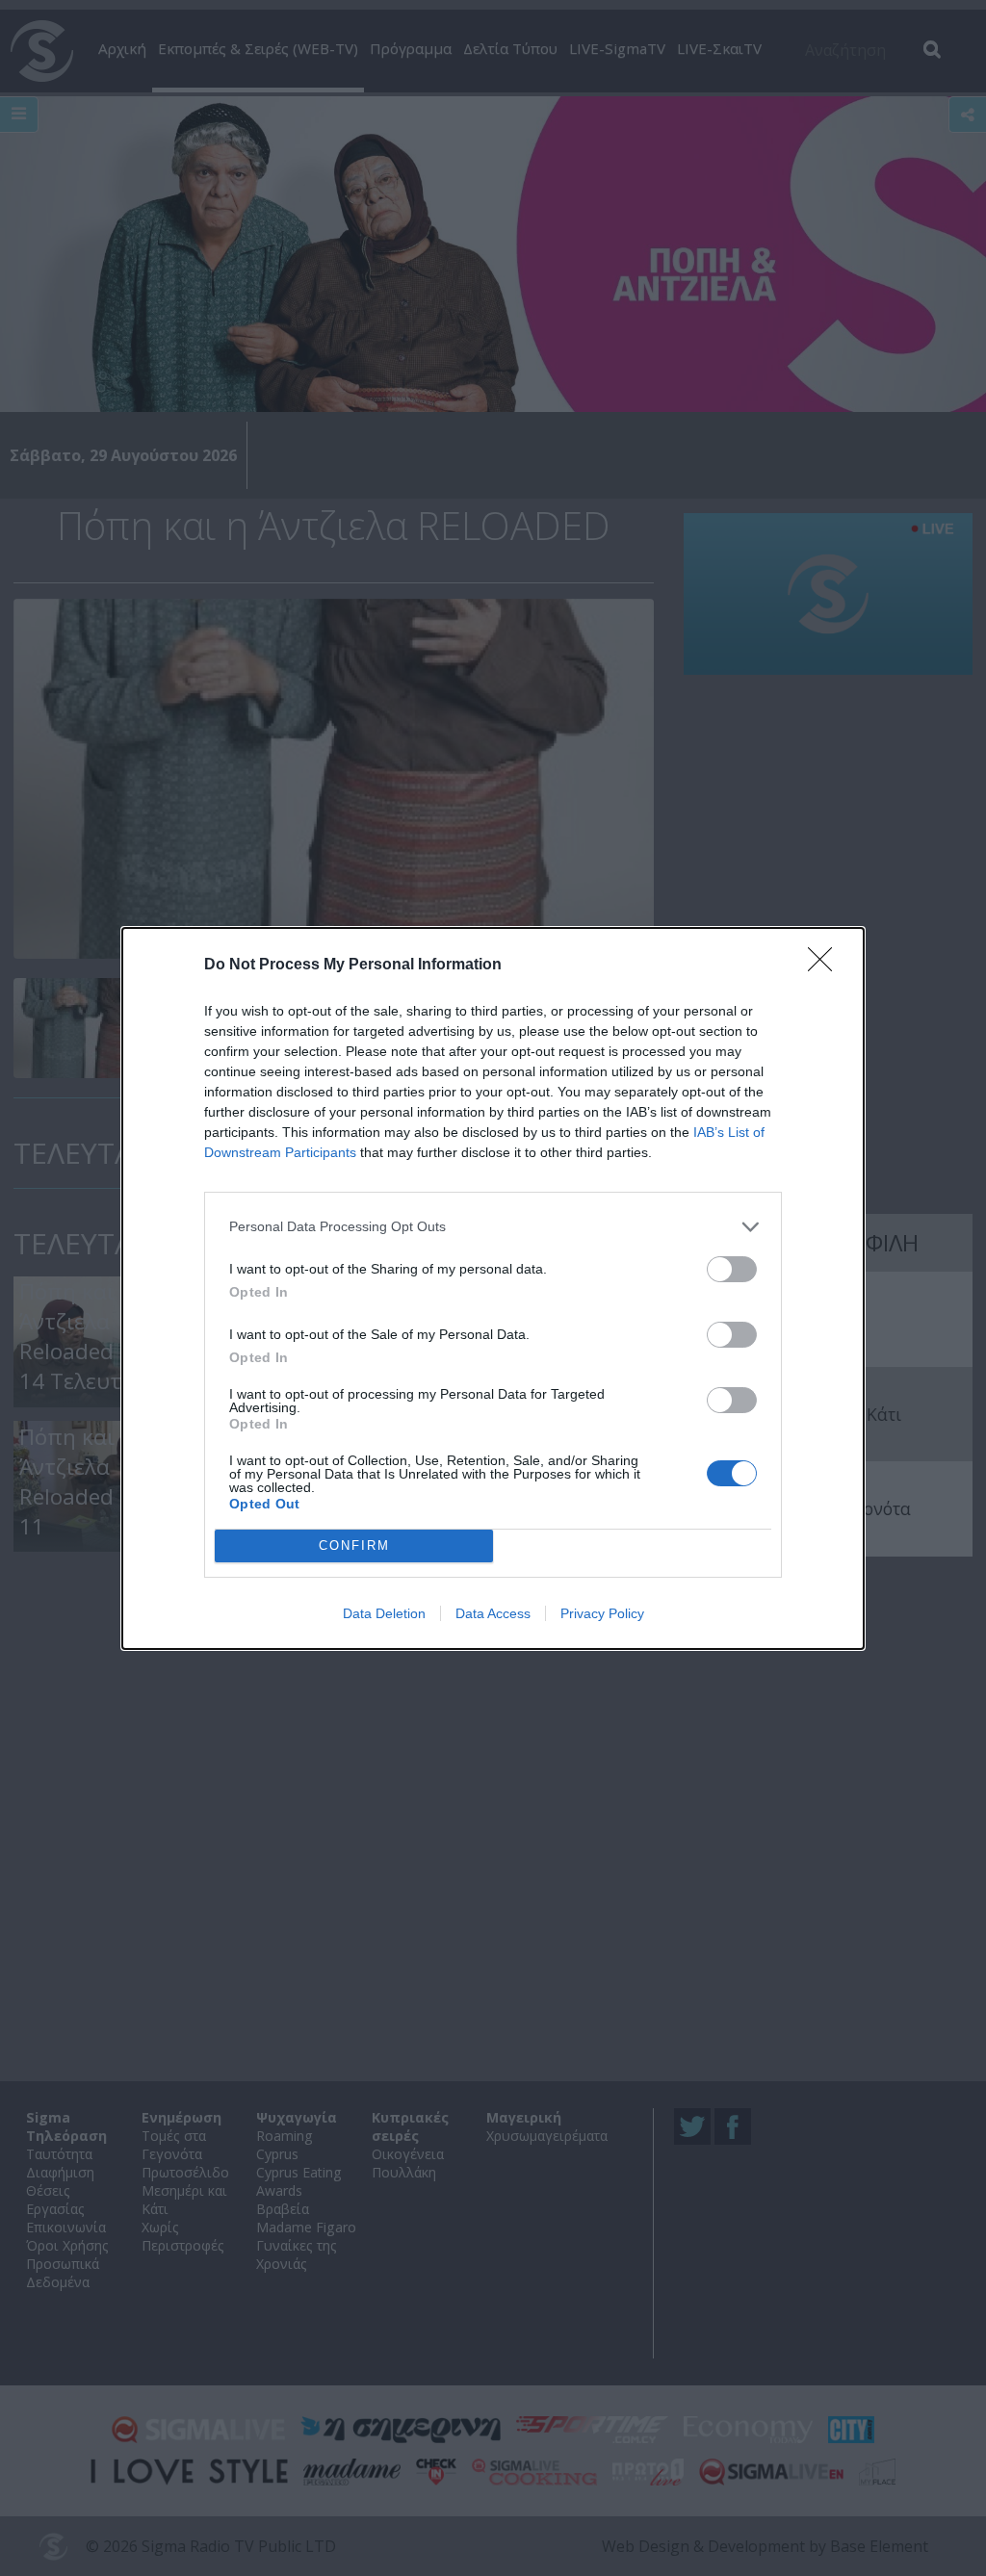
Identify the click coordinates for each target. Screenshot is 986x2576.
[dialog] (493, 1288)
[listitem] (493, 1227)
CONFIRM (354, 1546)
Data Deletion (384, 1613)
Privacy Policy (602, 1613)
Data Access (493, 1613)
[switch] (732, 1269)
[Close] (826, 966)
